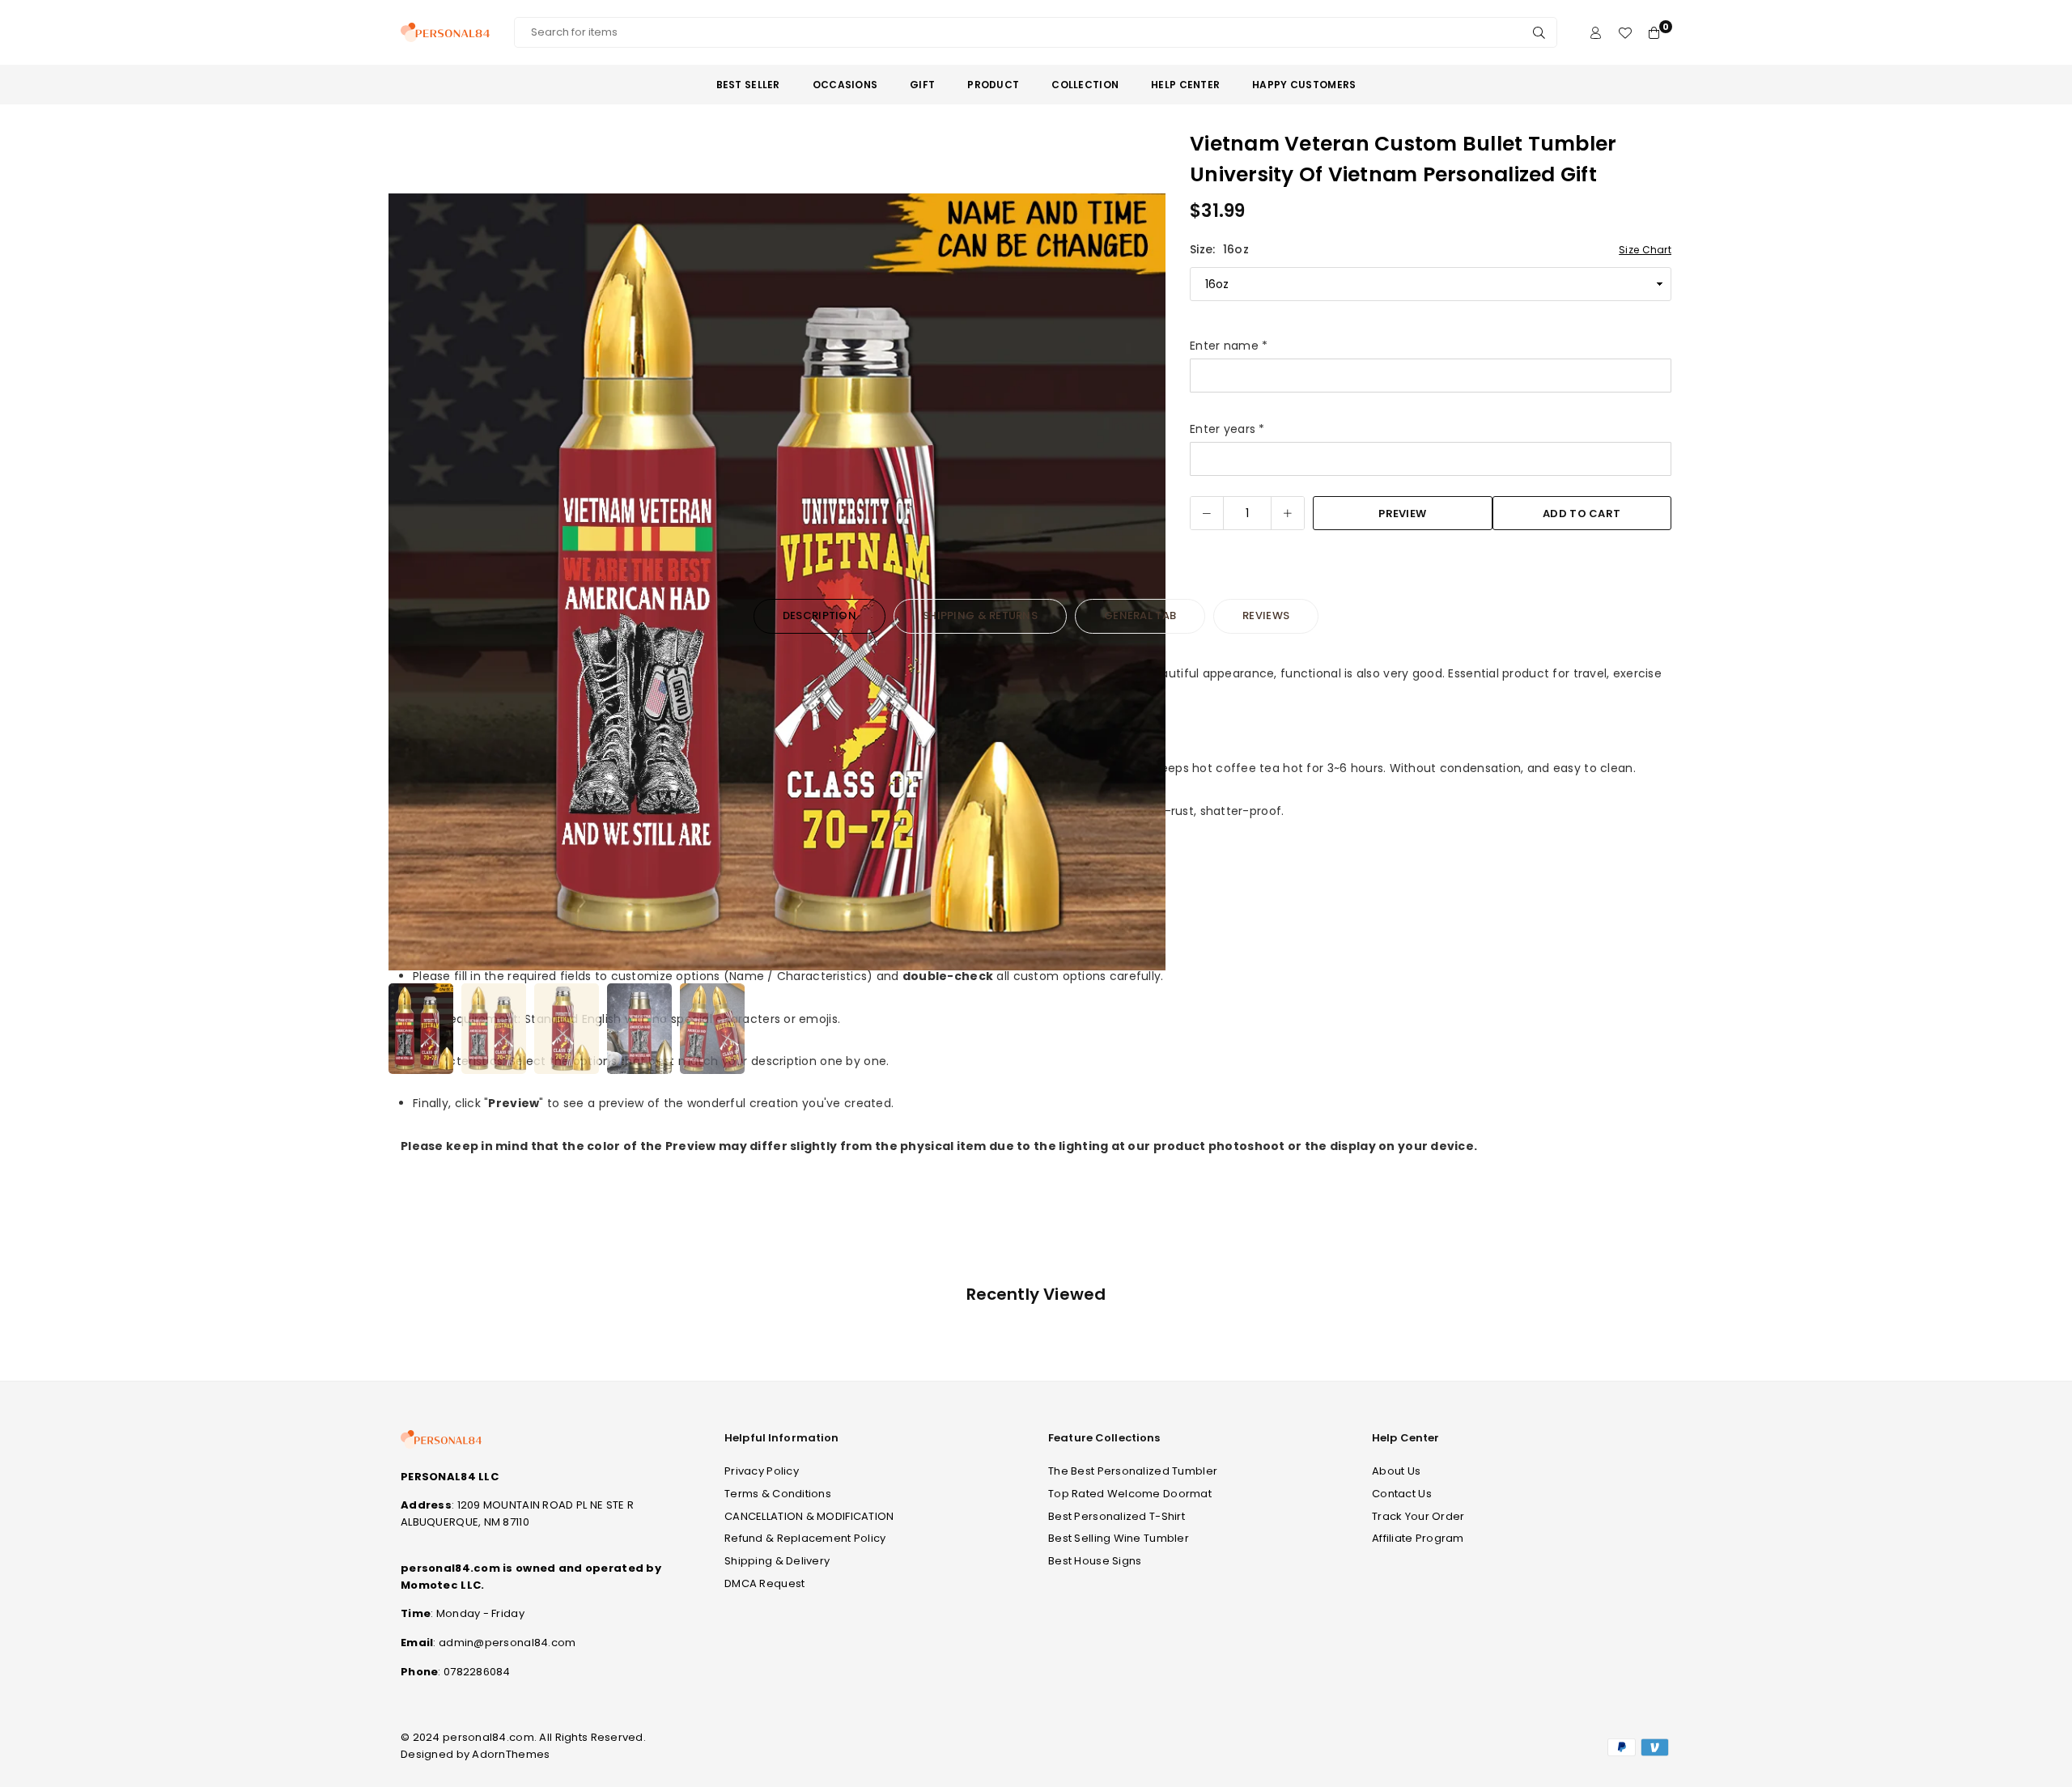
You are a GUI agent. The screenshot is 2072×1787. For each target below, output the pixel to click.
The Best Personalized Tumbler (1133, 1471)
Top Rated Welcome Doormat (1130, 1494)
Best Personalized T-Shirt (1117, 1516)
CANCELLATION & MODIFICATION (809, 1516)
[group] (777, 582)
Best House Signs (1095, 1561)
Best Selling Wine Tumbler (1119, 1538)
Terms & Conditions (778, 1494)
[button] (1143, 585)
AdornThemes (511, 1754)
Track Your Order (1418, 1516)
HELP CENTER (1185, 85)
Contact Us (1402, 1494)
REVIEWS (1266, 615)
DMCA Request (764, 1583)
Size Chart (1645, 250)
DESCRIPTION (819, 615)
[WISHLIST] (1625, 33)
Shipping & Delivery (777, 1561)
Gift (922, 85)
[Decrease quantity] (1207, 513)
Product (993, 85)
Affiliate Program (1418, 1538)
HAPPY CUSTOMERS (1304, 85)
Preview (1402, 514)
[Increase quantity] (1288, 513)
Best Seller (748, 85)
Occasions (845, 85)
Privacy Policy (762, 1471)
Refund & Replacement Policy (805, 1538)
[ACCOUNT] (1596, 33)
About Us (1396, 1471)
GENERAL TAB (1140, 615)
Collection (1085, 85)
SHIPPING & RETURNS (980, 615)
